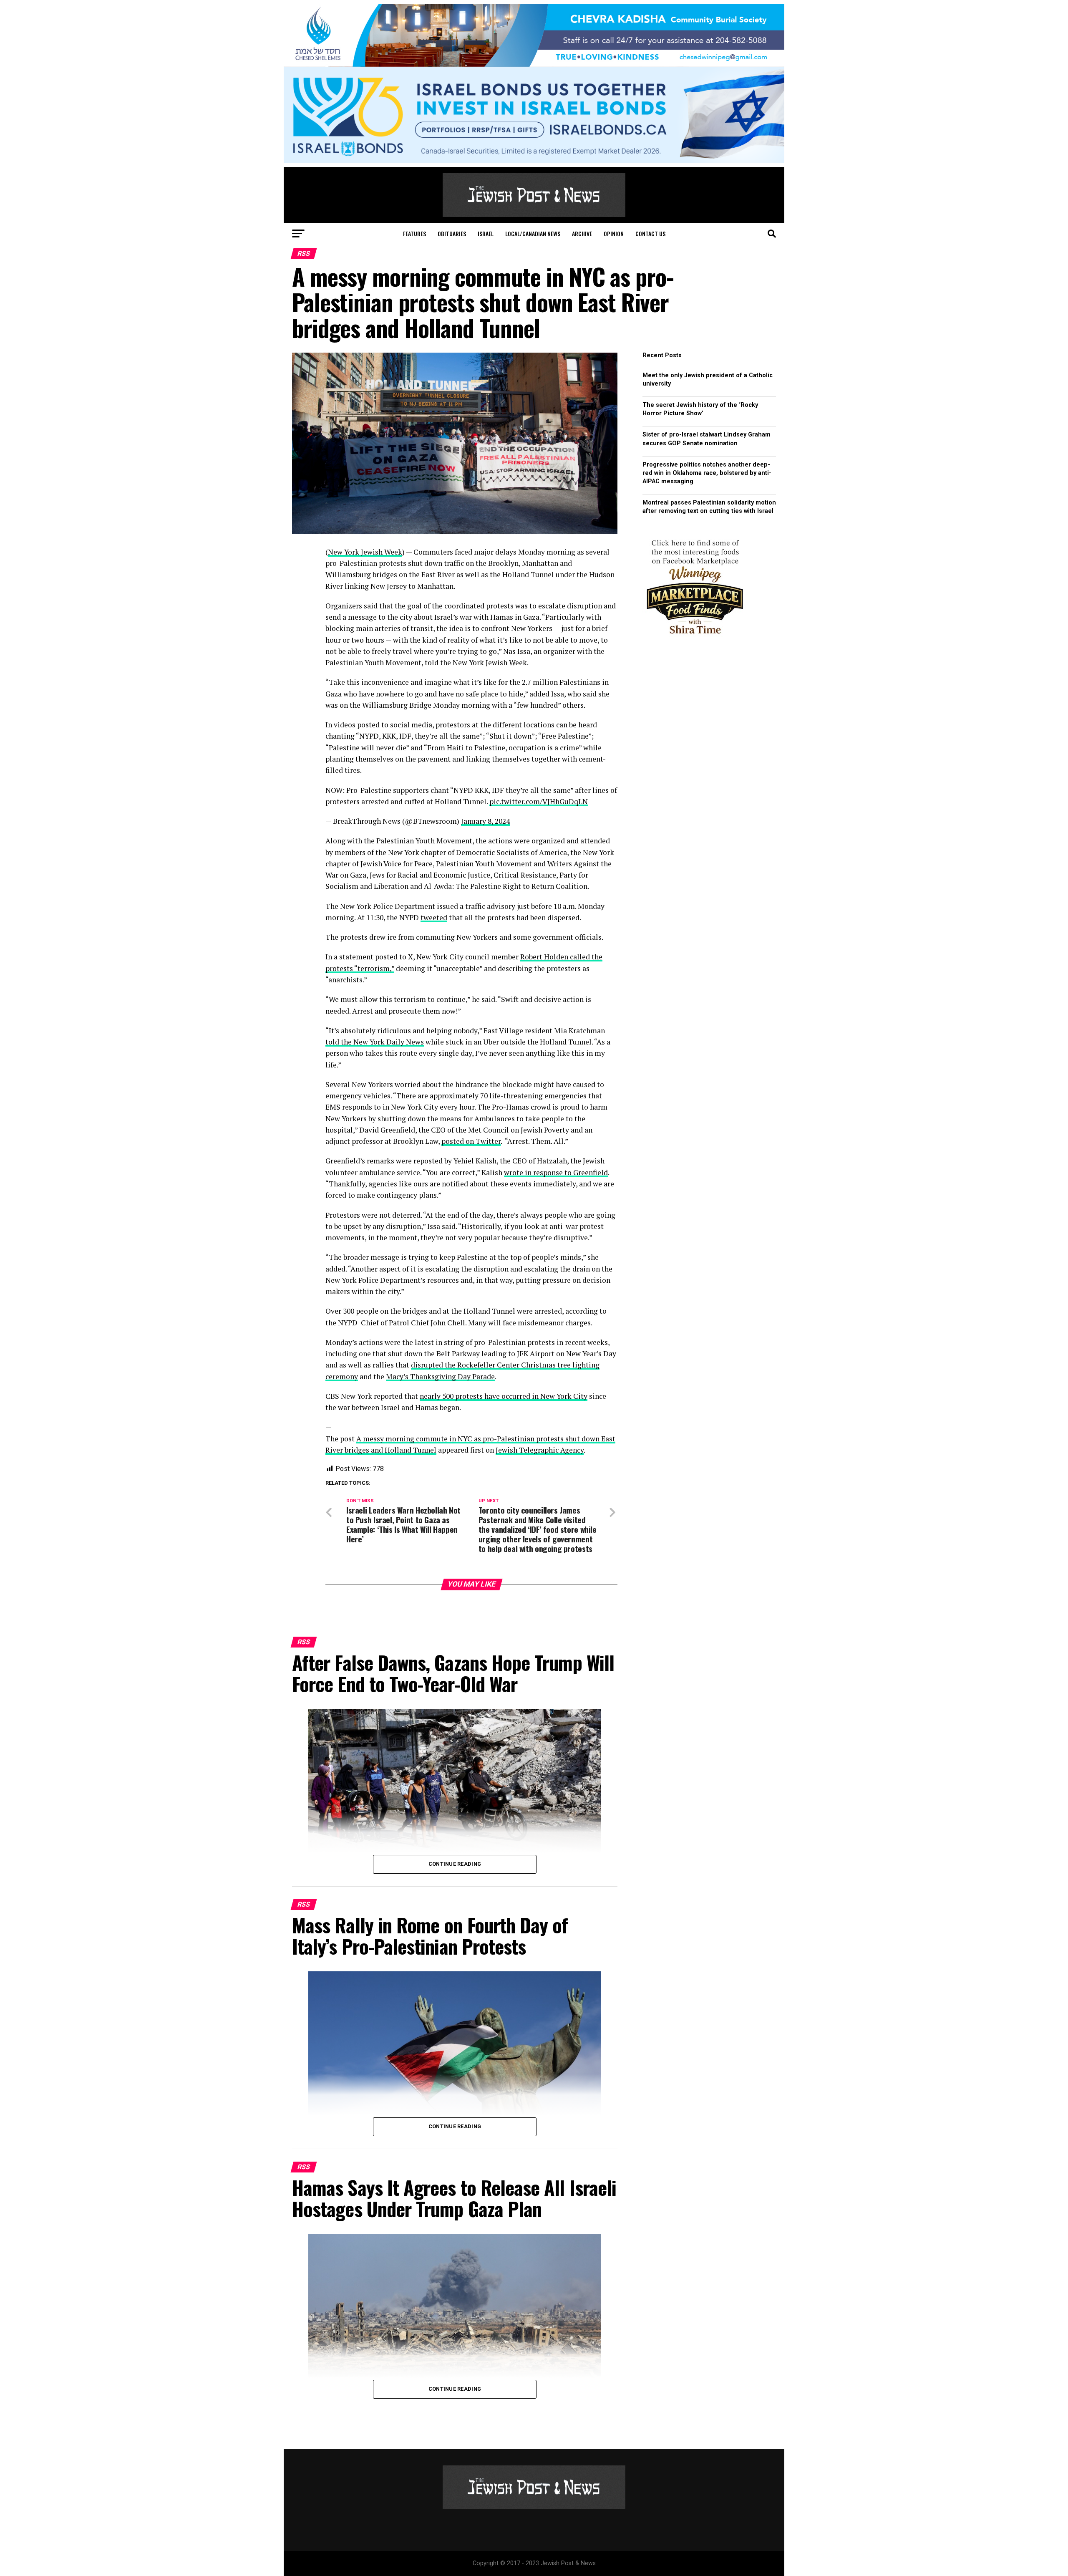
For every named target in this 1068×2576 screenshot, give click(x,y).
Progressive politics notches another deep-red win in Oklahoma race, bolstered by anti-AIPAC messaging (707, 473)
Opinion (614, 233)
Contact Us (650, 233)
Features (414, 233)
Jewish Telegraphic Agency (540, 1450)
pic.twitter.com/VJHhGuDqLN (539, 801)
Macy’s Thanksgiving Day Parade (440, 1376)
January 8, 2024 (485, 821)
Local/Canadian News (533, 233)
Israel (486, 233)
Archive (582, 233)
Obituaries (452, 233)
